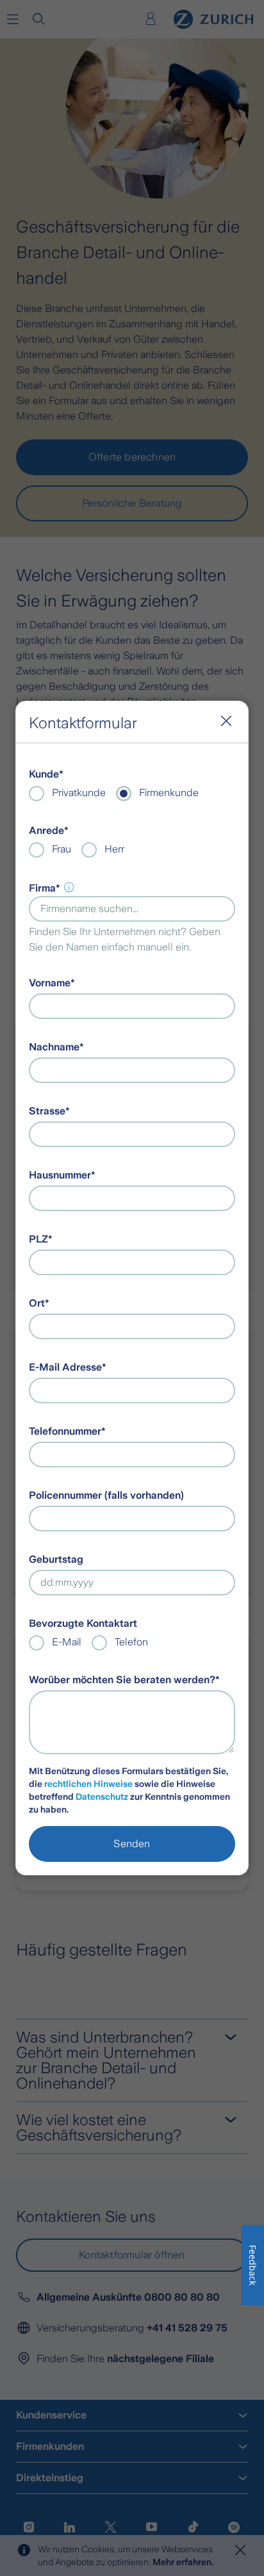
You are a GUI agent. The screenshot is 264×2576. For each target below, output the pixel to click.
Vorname (50, 983)
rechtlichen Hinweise (88, 1784)
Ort (37, 1303)
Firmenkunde (169, 793)
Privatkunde (79, 793)
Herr (114, 849)
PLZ (38, 1239)
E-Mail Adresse (65, 1367)
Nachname (54, 1047)
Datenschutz (102, 1797)
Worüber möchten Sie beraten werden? (122, 1680)
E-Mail (67, 1642)
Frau (62, 849)
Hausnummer (60, 1175)
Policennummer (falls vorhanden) (106, 1495)
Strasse (47, 1111)
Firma (42, 888)
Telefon (131, 1642)
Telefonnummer (65, 1431)
